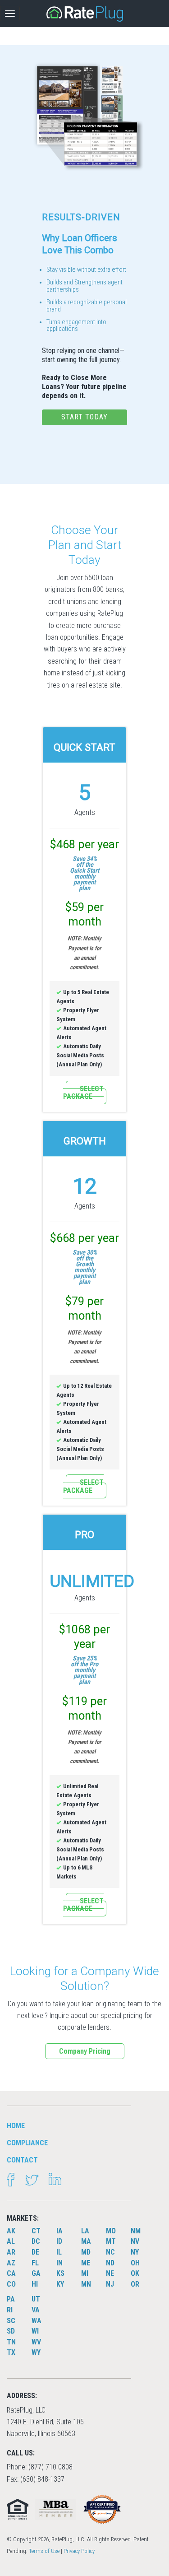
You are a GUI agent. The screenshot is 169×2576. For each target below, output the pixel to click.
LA (85, 2231)
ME (86, 2263)
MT (111, 2241)
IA (59, 2231)
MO (111, 2231)
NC (110, 2252)
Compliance (27, 2143)
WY (36, 2352)
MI (85, 2273)
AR (11, 2252)
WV (36, 2342)
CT (36, 2231)
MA (86, 2241)
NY (135, 2252)
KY (60, 2284)
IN (59, 2263)
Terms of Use (44, 2551)
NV (135, 2241)
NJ (110, 2284)
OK (135, 2273)
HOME (16, 2126)
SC (11, 2321)
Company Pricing (85, 2051)
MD (86, 2252)
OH (135, 2263)
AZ (11, 2263)
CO (11, 2284)
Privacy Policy (79, 2551)
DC (36, 2241)
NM (136, 2231)
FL (35, 2263)
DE (35, 2252)
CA (11, 2273)
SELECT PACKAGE (83, 1093)
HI (35, 2284)
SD (11, 2331)
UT (36, 2299)
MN (86, 2284)
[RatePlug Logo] (85, 14)
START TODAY (84, 417)
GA (36, 2273)
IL (59, 2252)
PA (11, 2299)
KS (60, 2273)
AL (11, 2241)
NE (110, 2273)
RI (10, 2310)
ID (59, 2241)
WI (35, 2331)
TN (11, 2342)
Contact (22, 2160)
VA (36, 2310)
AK (11, 2231)
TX (11, 2352)
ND (110, 2263)
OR (135, 2284)
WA (37, 2321)
